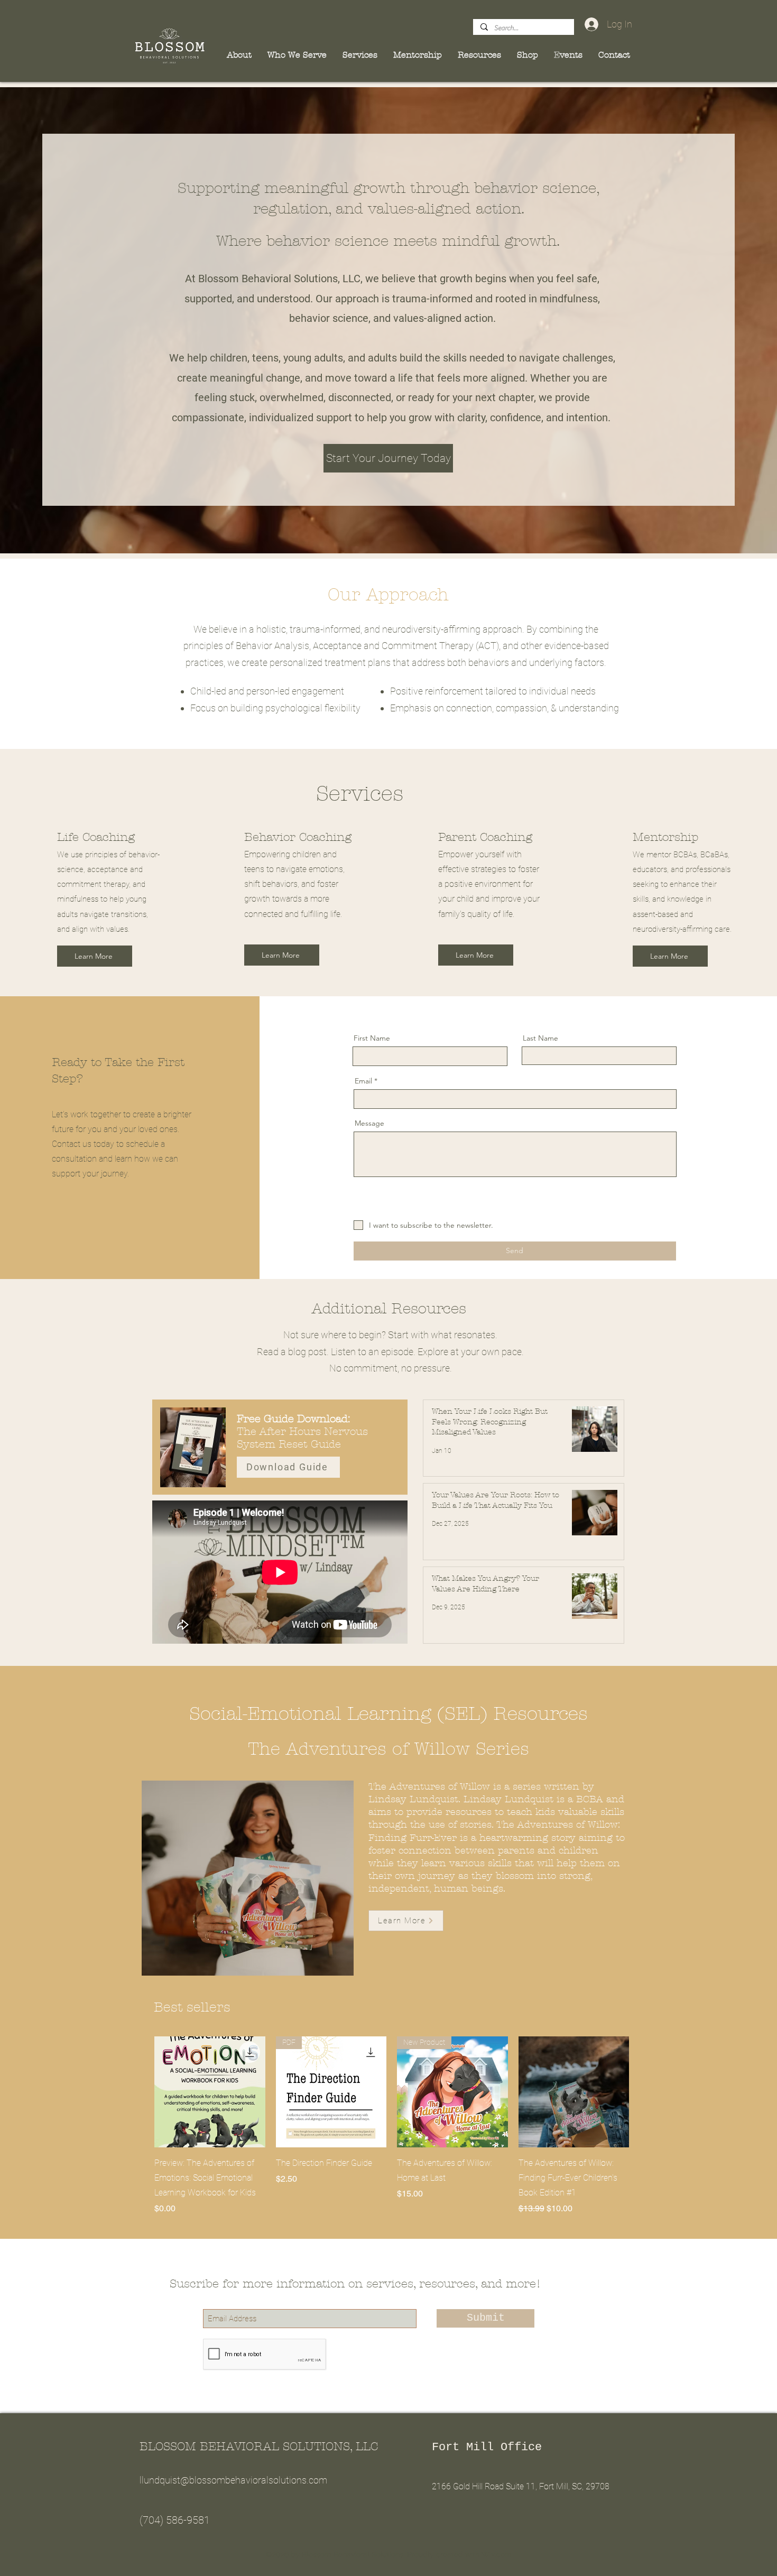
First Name (372, 1038)
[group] (392, 2126)
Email (363, 1081)
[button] (300, 55)
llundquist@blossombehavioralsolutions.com (233, 2480)
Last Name (540, 1038)
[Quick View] (210, 2092)
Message (369, 1123)
